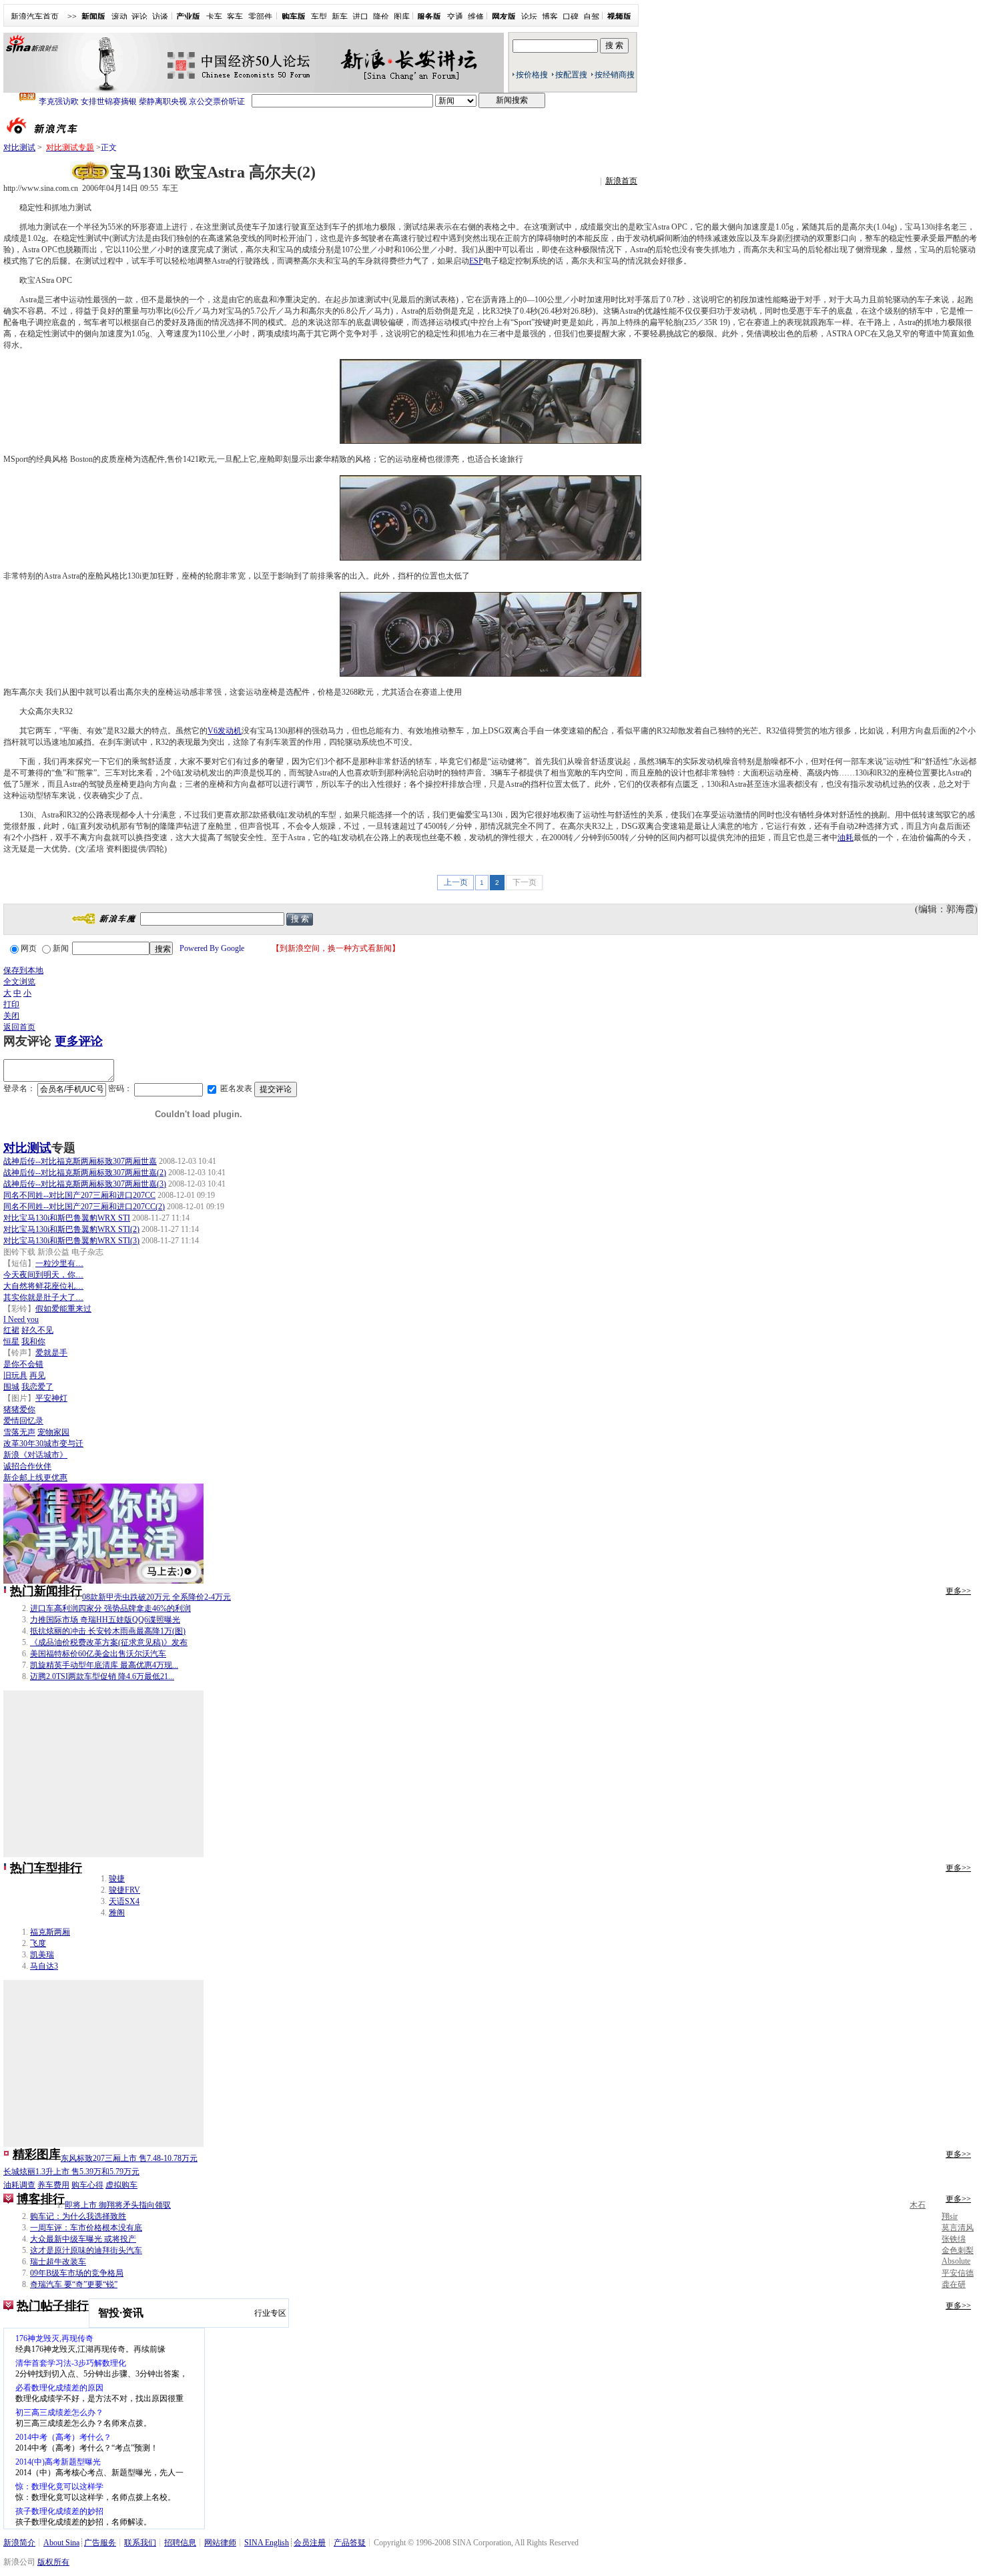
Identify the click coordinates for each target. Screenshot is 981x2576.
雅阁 (117, 1913)
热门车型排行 (46, 1868)
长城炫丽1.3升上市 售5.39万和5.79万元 (71, 2172)
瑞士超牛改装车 (58, 2262)
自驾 (591, 17)
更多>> (958, 1591)
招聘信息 (180, 2543)
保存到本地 (23, 970)
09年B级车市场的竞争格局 (77, 2273)
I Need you (21, 1319)
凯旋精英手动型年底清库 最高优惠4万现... (104, 1665)
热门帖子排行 (53, 2306)
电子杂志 (87, 1252)
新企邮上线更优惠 (35, 1478)
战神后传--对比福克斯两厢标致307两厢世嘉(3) (85, 1184)
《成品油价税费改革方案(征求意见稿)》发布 (109, 1642)
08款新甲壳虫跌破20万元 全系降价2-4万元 (156, 1597)
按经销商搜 (615, 75)
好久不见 (37, 1330)
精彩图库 (37, 2154)
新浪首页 (621, 181)
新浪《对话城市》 (35, 1455)
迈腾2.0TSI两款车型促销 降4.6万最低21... (102, 1676)
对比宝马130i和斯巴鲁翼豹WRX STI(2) (71, 1229)
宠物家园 (53, 1432)
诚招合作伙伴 (27, 1466)
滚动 (119, 17)
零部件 (260, 17)
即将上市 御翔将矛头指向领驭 (118, 2205)
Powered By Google (212, 948)
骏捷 (117, 1879)
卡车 (214, 17)
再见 (37, 1375)
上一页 (456, 882)
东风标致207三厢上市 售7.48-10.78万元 (129, 2158)
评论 (139, 17)
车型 (319, 17)
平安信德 (958, 2273)
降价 (381, 17)
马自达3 (44, 1966)
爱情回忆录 (23, 1421)
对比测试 (19, 147)
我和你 (33, 1341)
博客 (550, 17)
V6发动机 (225, 731)
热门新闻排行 (46, 1591)
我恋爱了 (37, 1387)
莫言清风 (958, 2228)
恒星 (11, 1341)
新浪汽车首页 (35, 17)
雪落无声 (19, 1432)
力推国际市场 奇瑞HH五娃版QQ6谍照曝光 (105, 1620)
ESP (476, 261)
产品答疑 (350, 2543)
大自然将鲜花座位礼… (43, 1286)
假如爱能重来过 (63, 1309)
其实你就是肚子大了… (43, 1297)
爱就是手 (51, 1353)
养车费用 (53, 2185)
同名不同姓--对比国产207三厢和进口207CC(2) (84, 1207)
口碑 (571, 17)
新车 (340, 17)
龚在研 (954, 2284)
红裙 (11, 1330)
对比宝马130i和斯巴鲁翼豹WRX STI (67, 1218)
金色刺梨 (958, 2250)
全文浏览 (19, 982)
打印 (11, 1004)
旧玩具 (15, 1375)
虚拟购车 (121, 2185)
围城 (11, 1387)
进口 (360, 17)
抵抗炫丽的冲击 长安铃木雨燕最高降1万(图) (108, 1631)
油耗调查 (19, 2185)
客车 (235, 17)
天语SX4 (124, 1901)
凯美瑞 (42, 1955)
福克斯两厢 (50, 1932)
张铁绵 (954, 2239)
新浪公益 (53, 1252)
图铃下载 (19, 1252)
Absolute (956, 2261)
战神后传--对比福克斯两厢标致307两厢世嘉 (80, 1161)
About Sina (61, 2543)
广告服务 (100, 2543)
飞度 (38, 1943)
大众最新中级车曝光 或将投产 (83, 2239)
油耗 (846, 838)
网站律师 (220, 2543)
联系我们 (140, 2543)
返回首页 (19, 1027)
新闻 (61, 948)
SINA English (267, 2543)
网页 (29, 948)
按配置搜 (571, 75)
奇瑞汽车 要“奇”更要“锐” (74, 2284)
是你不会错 (23, 1364)
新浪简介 (19, 2543)
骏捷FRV (124, 1890)
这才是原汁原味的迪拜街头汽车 (86, 2250)
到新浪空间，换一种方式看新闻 (336, 948)
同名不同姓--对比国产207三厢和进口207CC (79, 1195)
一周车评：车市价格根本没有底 (86, 2228)
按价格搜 (532, 75)
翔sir (950, 2216)
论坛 (529, 17)
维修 (476, 17)
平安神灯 (51, 1398)
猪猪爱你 (19, 1409)
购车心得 (87, 2185)
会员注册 (310, 2543)
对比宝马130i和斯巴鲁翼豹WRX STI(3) (71, 1241)
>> (72, 17)
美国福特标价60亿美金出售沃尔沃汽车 (98, 1654)
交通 (455, 17)
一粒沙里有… (59, 1263)
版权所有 (53, 2562)
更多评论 (79, 1041)
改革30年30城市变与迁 (43, 1443)
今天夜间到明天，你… (43, 1275)
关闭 (11, 1016)
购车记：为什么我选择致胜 (78, 2216)
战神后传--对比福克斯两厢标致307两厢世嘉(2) (85, 1173)
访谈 (160, 17)
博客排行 (41, 2199)
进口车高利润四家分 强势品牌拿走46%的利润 (110, 1608)
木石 (918, 2205)
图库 (402, 17)
